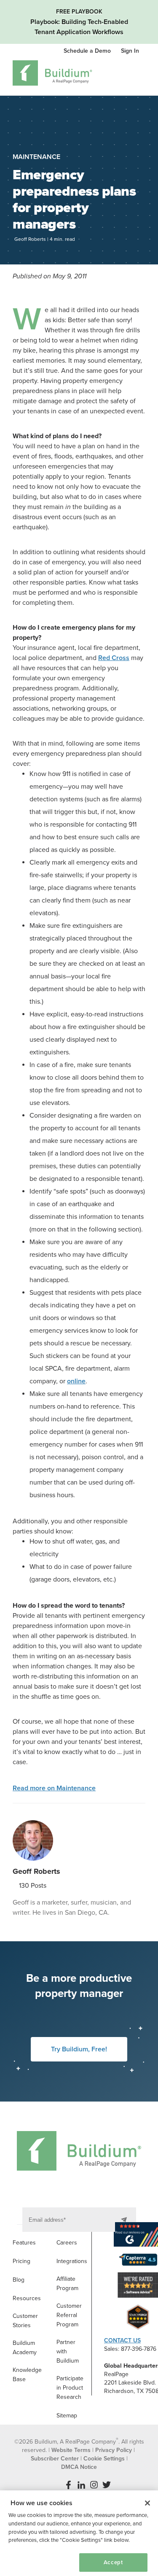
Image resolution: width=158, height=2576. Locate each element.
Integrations (72, 2261)
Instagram (94, 2485)
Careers (67, 2243)
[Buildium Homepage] (52, 74)
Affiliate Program (67, 2284)
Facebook (69, 2485)
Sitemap (67, 2416)
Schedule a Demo (88, 51)
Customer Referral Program (69, 2315)
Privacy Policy (114, 2450)
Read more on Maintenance (54, 1788)
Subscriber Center (55, 2459)
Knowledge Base (27, 2375)
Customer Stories (25, 2321)
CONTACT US (122, 2340)
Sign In (130, 51)
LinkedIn (81, 2485)
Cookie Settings (36, 2562)
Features (24, 2243)
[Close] (147, 2503)
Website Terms (71, 2450)
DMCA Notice (79, 2467)
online (76, 1381)
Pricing (21, 2261)
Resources (27, 2298)
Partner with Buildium (68, 2351)
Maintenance (36, 157)
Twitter (107, 2485)
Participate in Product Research (70, 2388)
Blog (19, 2280)
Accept (113, 2563)
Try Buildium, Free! (79, 2049)
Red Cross (114, 658)
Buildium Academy (25, 2348)
